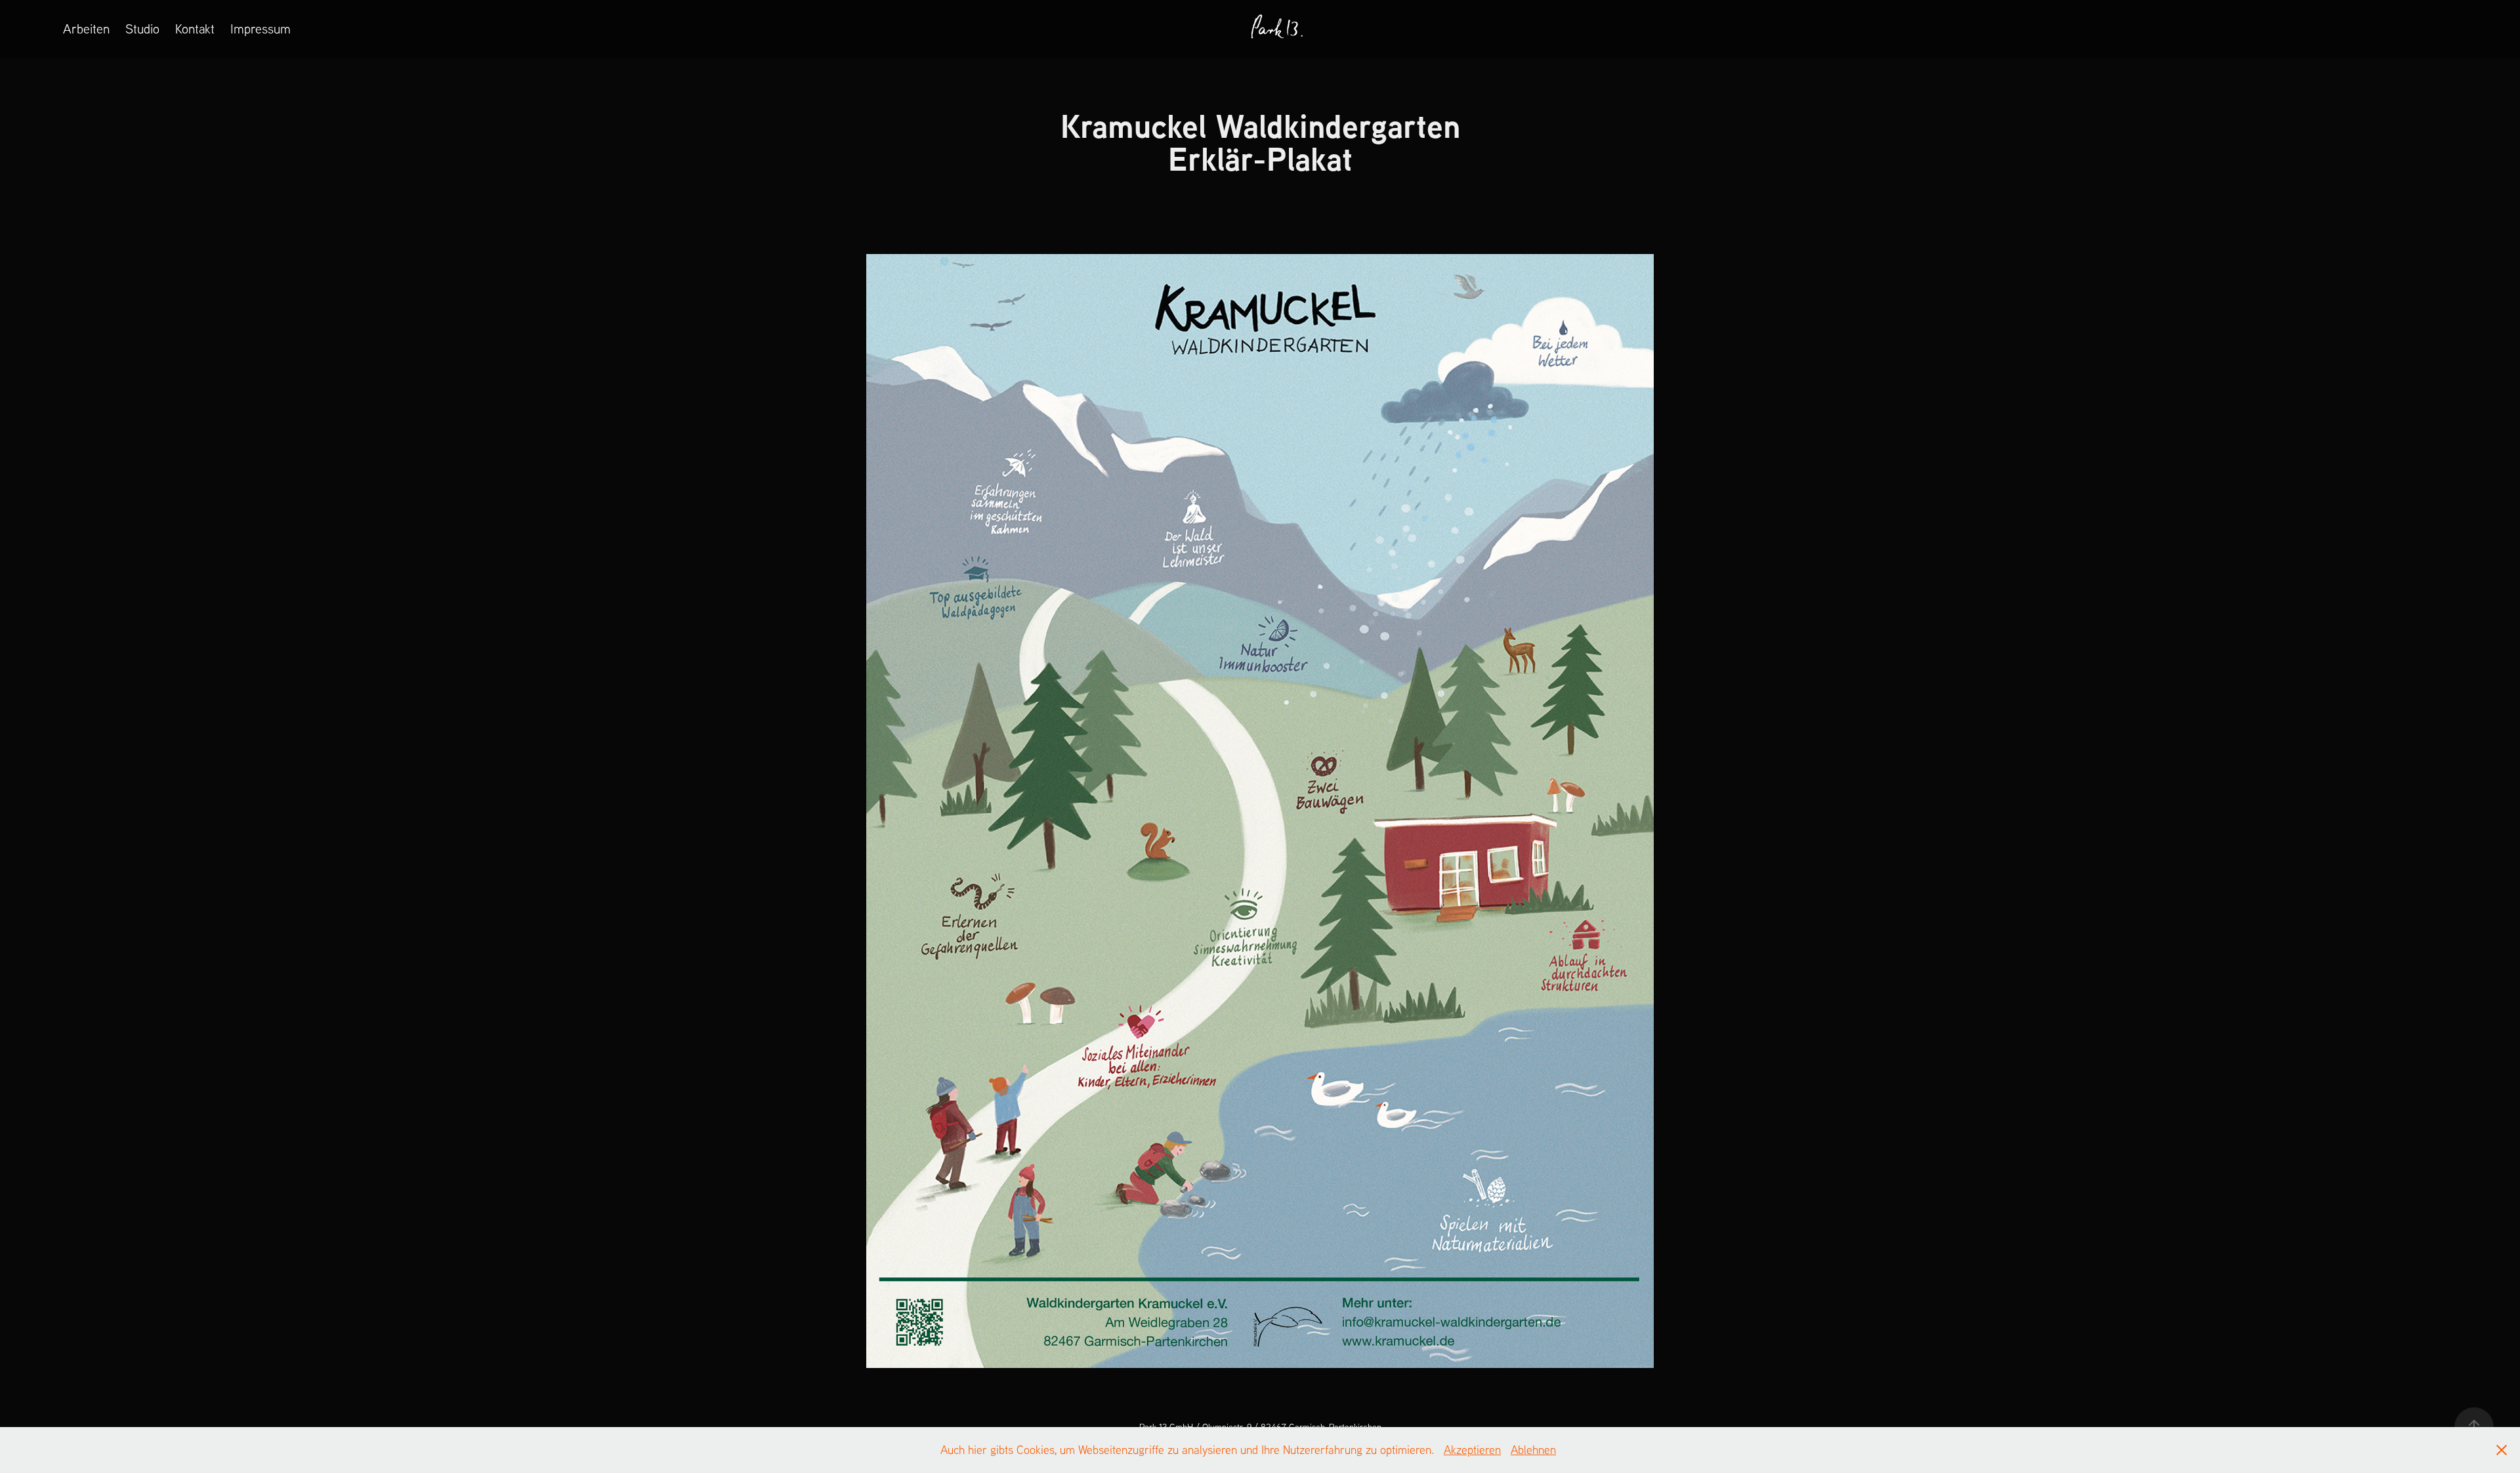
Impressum (261, 29)
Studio (142, 29)
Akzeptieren (1472, 1450)
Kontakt (195, 29)
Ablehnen (1533, 1450)
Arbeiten (86, 29)
